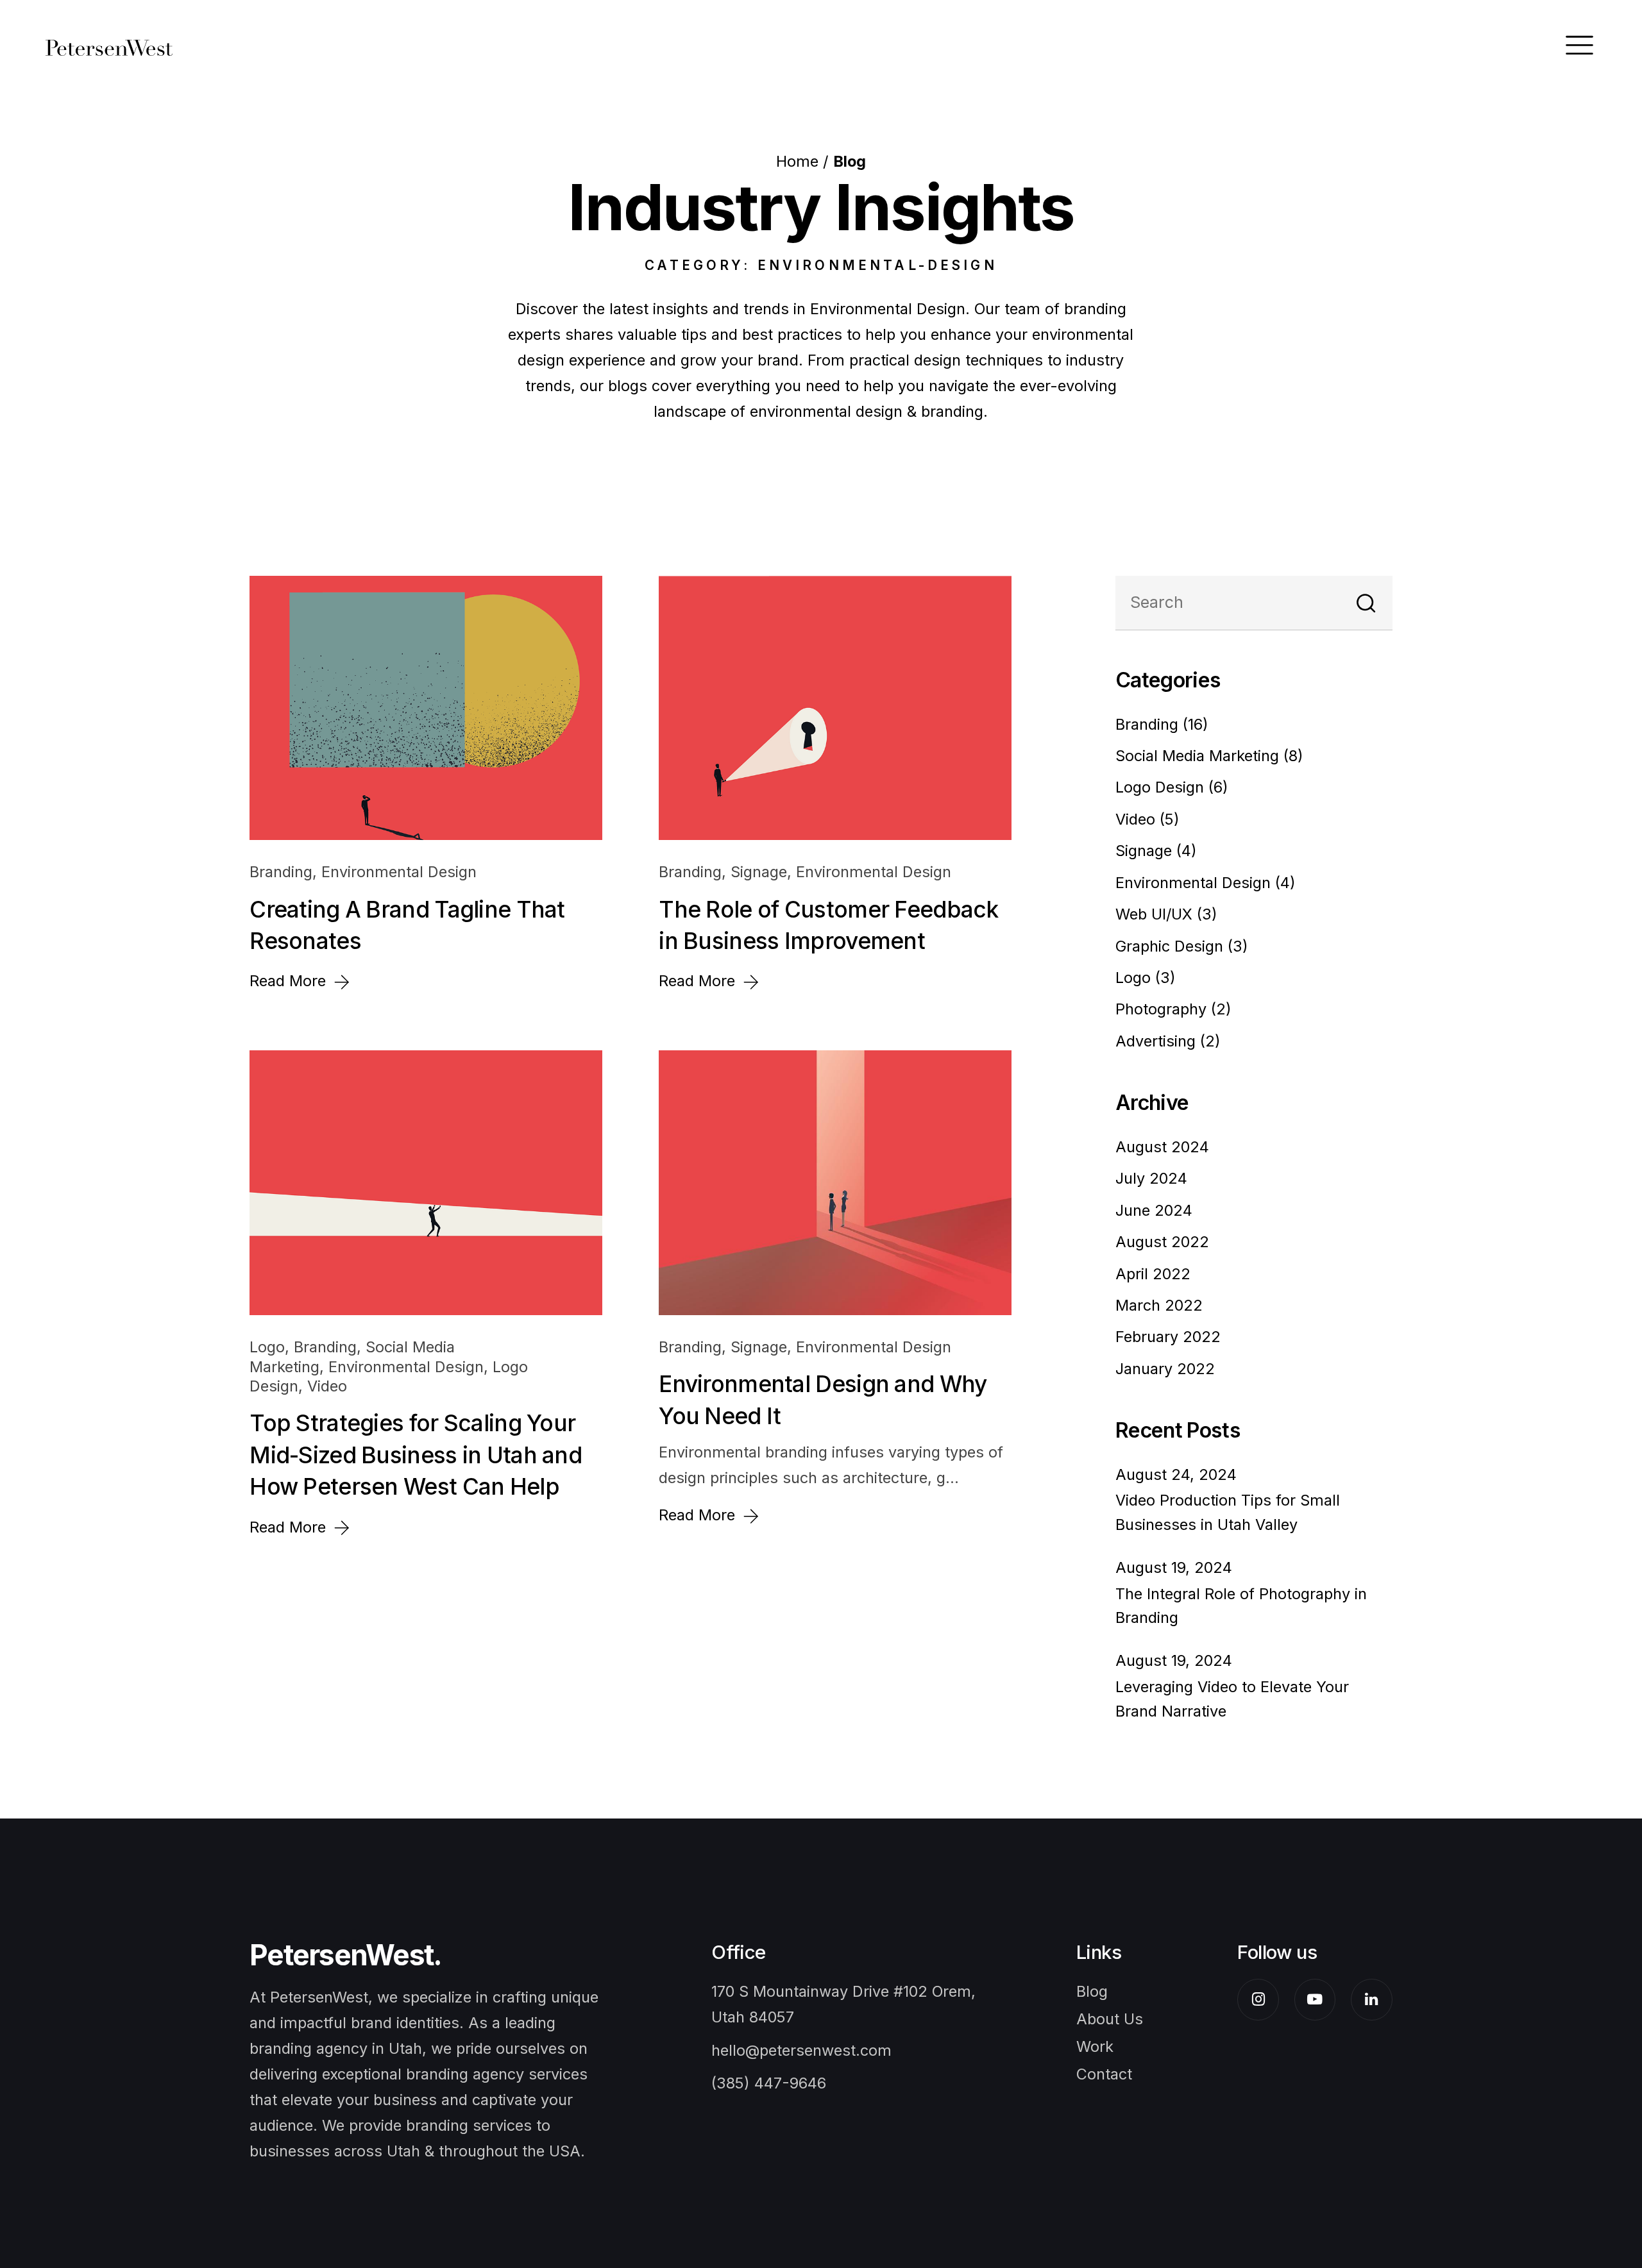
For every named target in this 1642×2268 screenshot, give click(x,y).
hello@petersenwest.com (801, 2050)
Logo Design (1162, 787)
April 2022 (1153, 1274)
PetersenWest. (345, 1955)
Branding (281, 872)
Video (327, 1386)
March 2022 (1159, 1305)
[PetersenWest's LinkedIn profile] (1372, 2000)
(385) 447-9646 (769, 2083)
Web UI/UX (1156, 914)
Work (1095, 2046)
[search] (1366, 603)
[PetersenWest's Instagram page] (1258, 2000)
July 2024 (1151, 1178)
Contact (1104, 2074)
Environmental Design (399, 872)
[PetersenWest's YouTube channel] (1315, 2000)
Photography (1163, 1009)
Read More (290, 981)
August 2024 (1162, 1147)
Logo (267, 1347)
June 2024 (1154, 1210)
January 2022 (1165, 1369)
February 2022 (1168, 1337)
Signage (759, 872)
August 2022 (1162, 1242)
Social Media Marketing (1199, 756)
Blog (1092, 1991)
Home (797, 161)
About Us (1110, 2019)
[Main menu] (1579, 45)
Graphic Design (1172, 946)
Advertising (1158, 1041)
